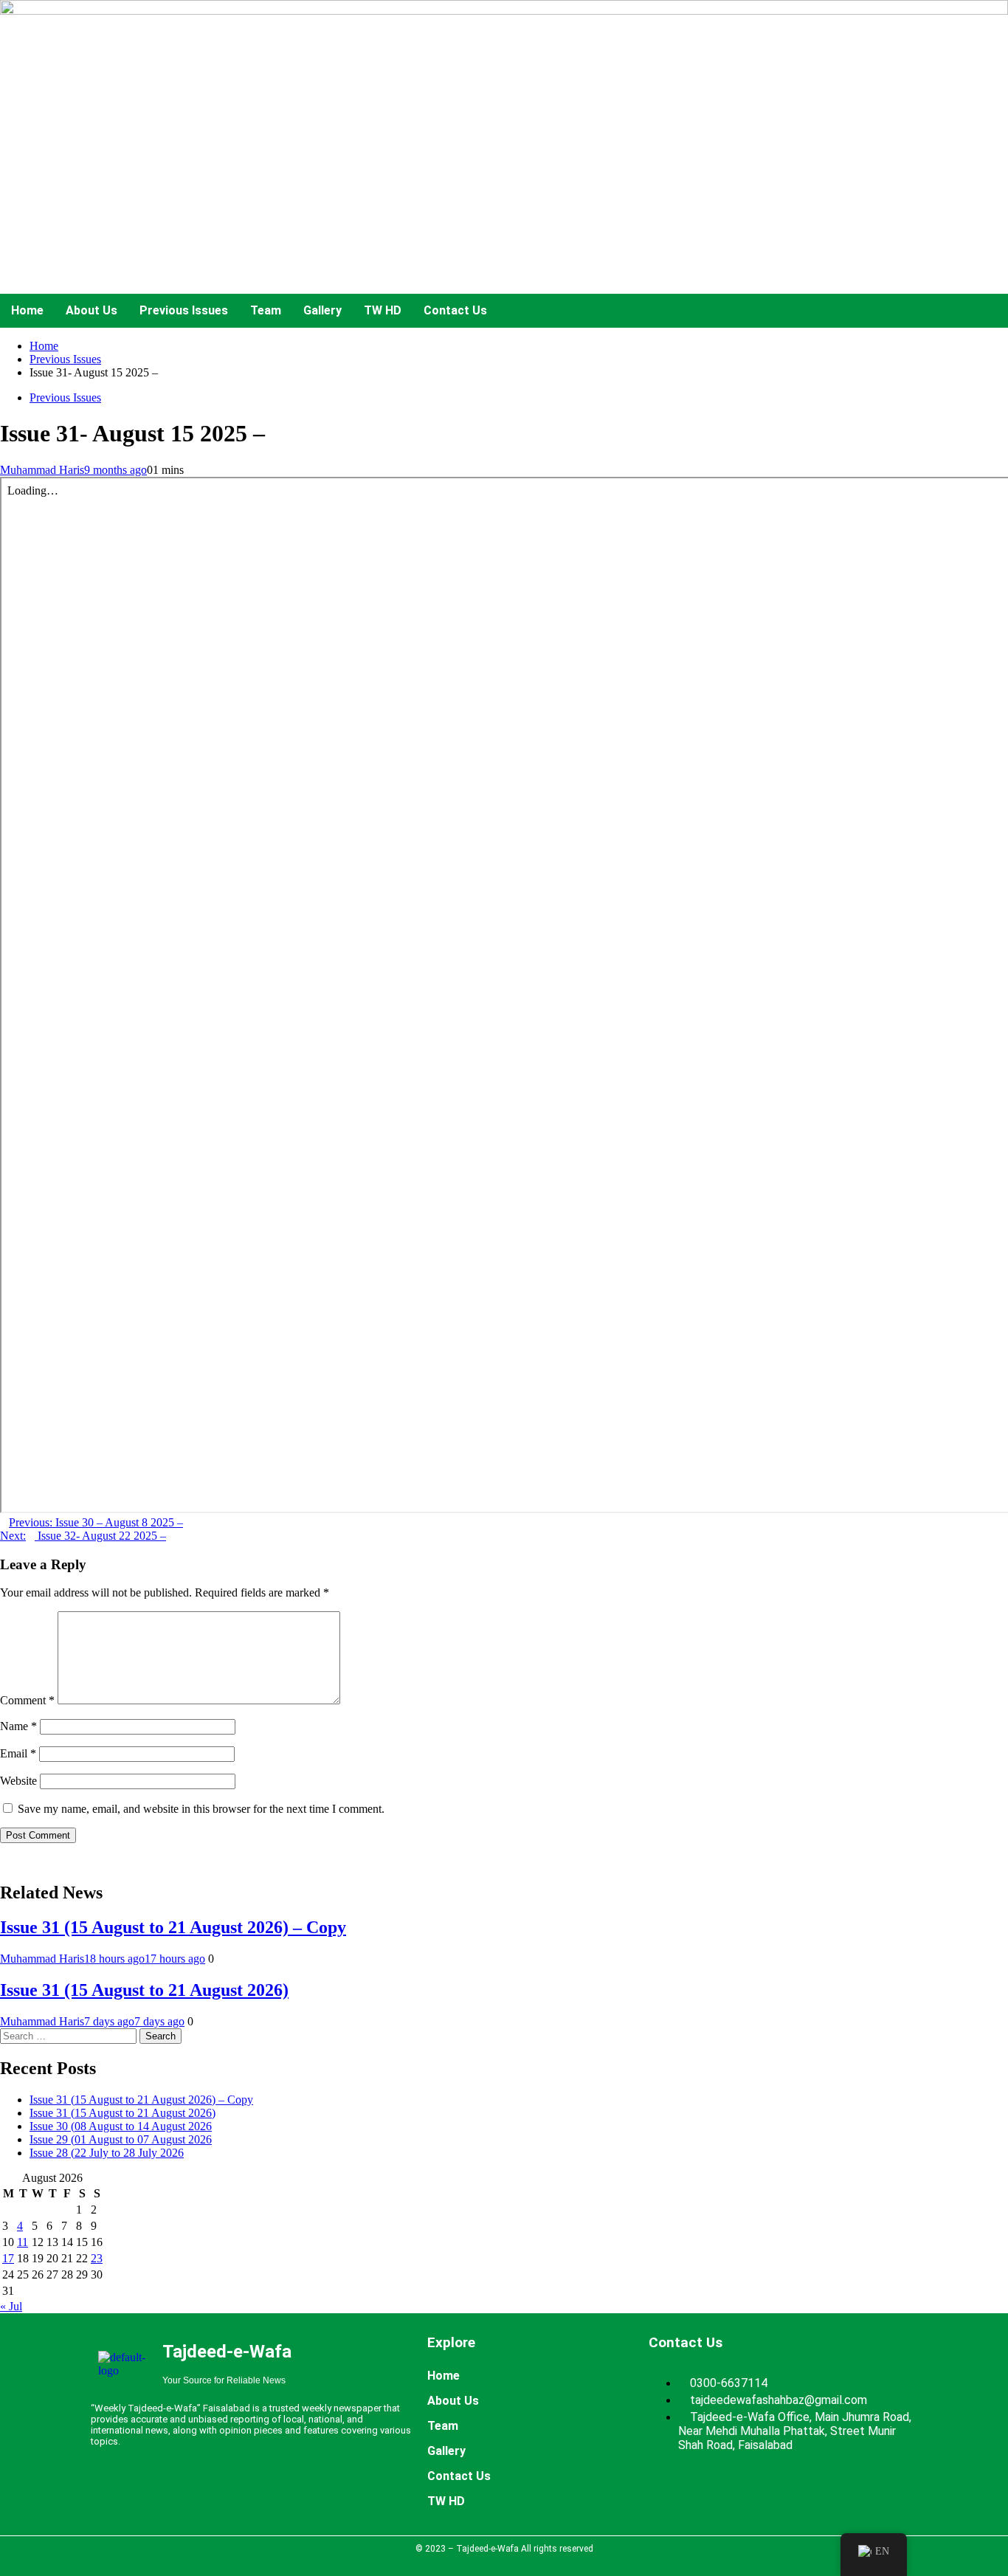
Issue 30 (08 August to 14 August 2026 (121, 2126)
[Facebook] (187, 2490)
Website (18, 1781)
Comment (27, 1700)
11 (23, 2242)
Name (18, 1726)
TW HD (383, 310)
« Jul (11, 2306)
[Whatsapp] (274, 2490)
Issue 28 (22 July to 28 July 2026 (107, 2153)
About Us (92, 310)
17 (8, 2258)
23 (97, 2258)
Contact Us (455, 310)
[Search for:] (70, 2035)
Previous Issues (184, 310)
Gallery (322, 310)
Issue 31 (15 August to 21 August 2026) (144, 1990)
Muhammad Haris (42, 470)
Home (27, 310)
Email (18, 1753)
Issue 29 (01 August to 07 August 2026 (121, 2139)
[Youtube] (230, 2490)
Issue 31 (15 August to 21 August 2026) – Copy (173, 1927)
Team (266, 310)
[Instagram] (317, 2490)
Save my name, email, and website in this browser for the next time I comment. (201, 1809)
